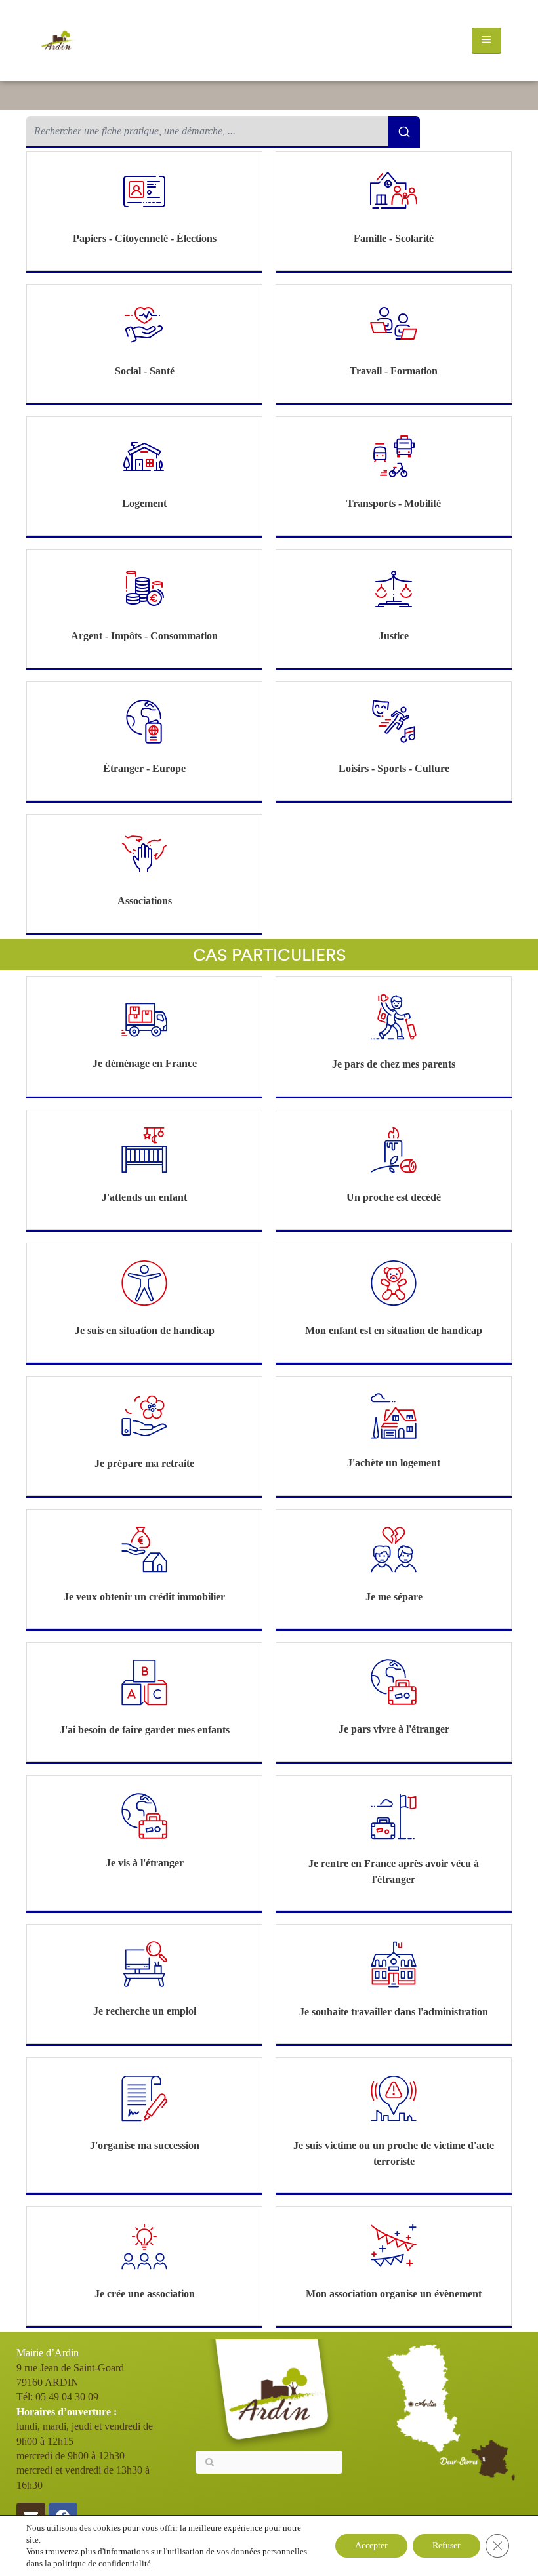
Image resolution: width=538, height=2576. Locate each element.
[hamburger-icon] (486, 41)
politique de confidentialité (102, 2563)
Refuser (446, 2546)
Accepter (371, 2546)
